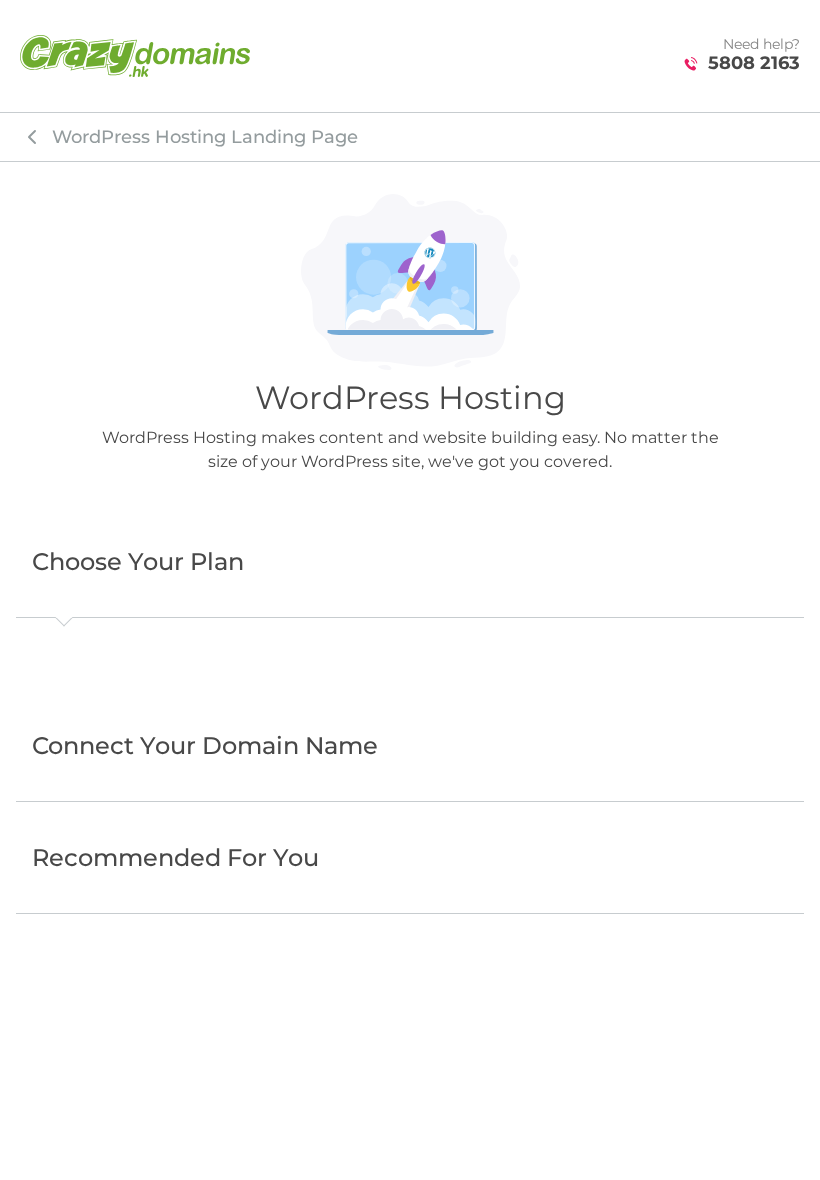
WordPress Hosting (205, 137)
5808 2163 (754, 63)
